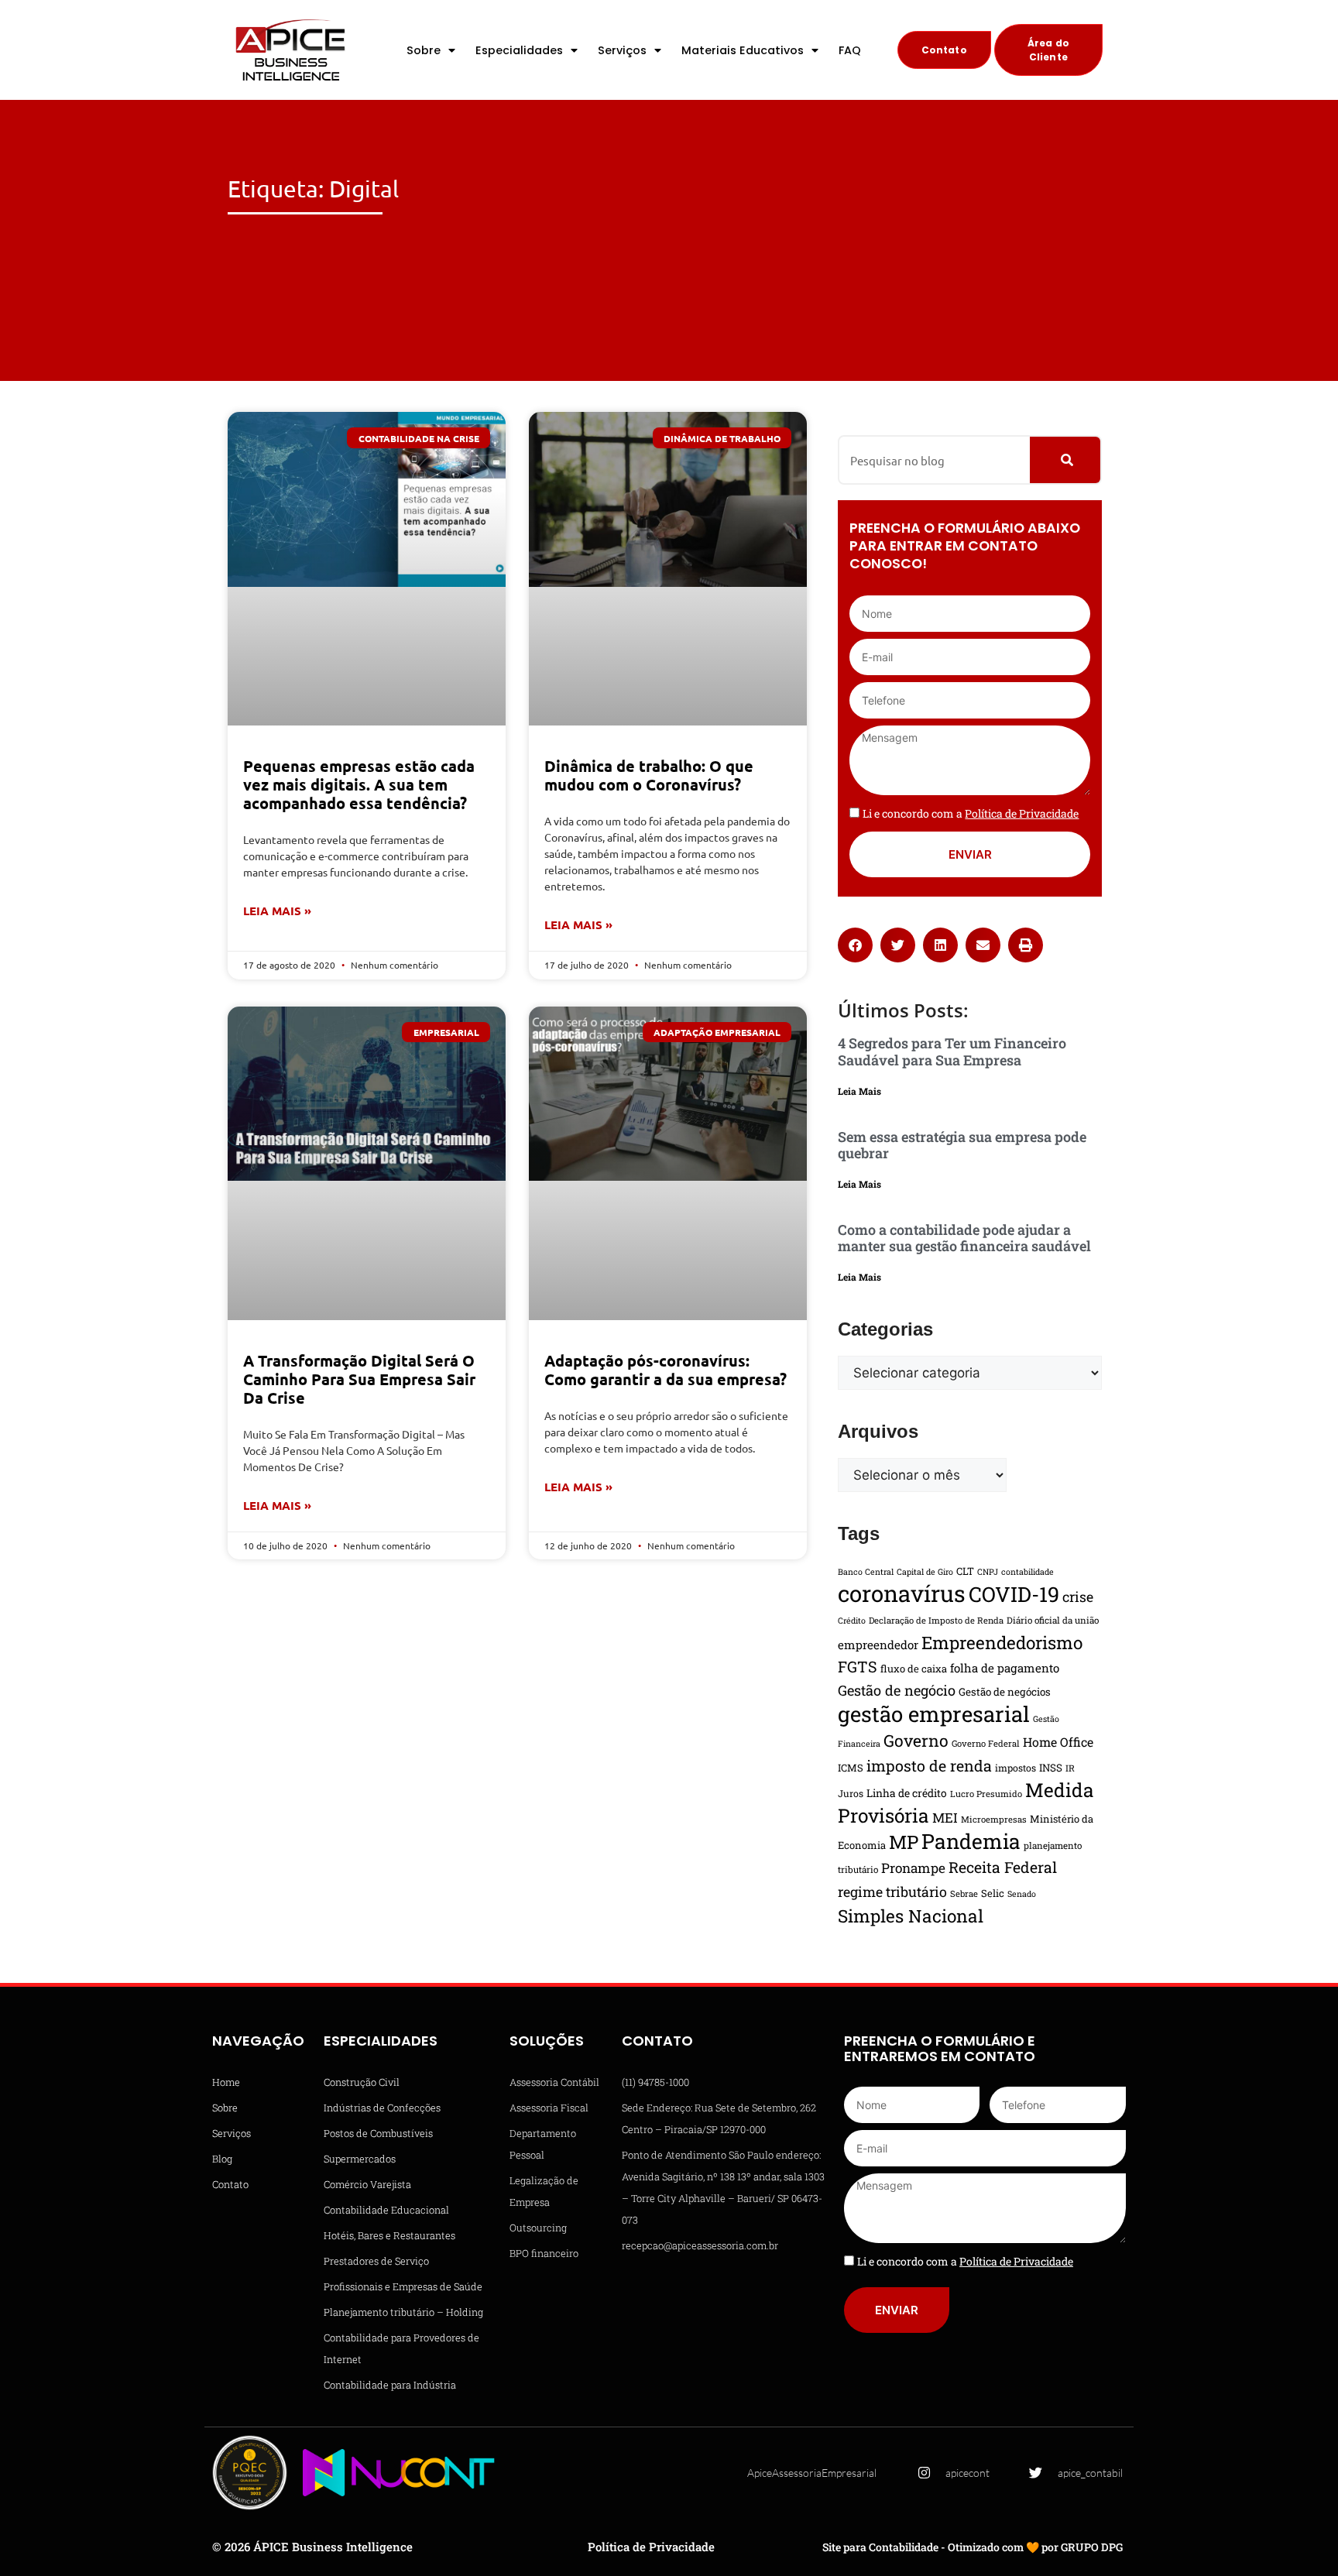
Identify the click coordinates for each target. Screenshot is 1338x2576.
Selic (993, 1893)
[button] (855, 945)
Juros (851, 1793)
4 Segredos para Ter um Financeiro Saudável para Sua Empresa (952, 1051)
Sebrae (964, 1893)
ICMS (851, 1768)
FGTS (858, 1666)
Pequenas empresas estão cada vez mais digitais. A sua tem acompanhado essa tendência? (359, 784)
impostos (1016, 1768)
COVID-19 (1014, 1594)
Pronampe (913, 1868)
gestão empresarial (934, 1713)
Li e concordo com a (971, 813)
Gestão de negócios (1005, 1692)
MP (904, 1842)
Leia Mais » (277, 911)
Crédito (852, 1621)
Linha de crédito (907, 1793)
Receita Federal (1003, 1867)
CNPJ (988, 1572)
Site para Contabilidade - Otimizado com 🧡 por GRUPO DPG (973, 2547)
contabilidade (1028, 1572)
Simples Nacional (911, 1916)
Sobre (424, 50)
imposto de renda (929, 1765)
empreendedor (878, 1645)
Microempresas (994, 1819)
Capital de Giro (925, 1572)
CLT (965, 1571)
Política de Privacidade (651, 2547)
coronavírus (902, 1593)
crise (1078, 1597)
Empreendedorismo (1002, 1642)
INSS (1051, 1768)
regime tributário (892, 1892)
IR (1070, 1768)
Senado (1022, 1894)
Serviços (622, 50)
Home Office (1058, 1742)
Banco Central (866, 1572)
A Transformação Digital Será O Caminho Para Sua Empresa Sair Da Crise (359, 1379)
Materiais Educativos (743, 50)
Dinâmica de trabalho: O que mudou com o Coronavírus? (649, 775)
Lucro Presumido (986, 1794)
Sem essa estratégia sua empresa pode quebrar (962, 1145)
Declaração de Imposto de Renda (936, 1620)
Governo (916, 1741)
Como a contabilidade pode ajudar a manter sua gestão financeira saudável (964, 1238)
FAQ (850, 50)
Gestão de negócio (897, 1690)
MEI (945, 1818)
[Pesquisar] (1065, 460)
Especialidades (519, 50)
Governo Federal (986, 1743)
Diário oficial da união (1053, 1620)
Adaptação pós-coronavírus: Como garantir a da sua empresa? (666, 1370)
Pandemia (971, 1841)
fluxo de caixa (914, 1669)
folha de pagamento (1005, 1668)
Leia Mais (859, 1091)
